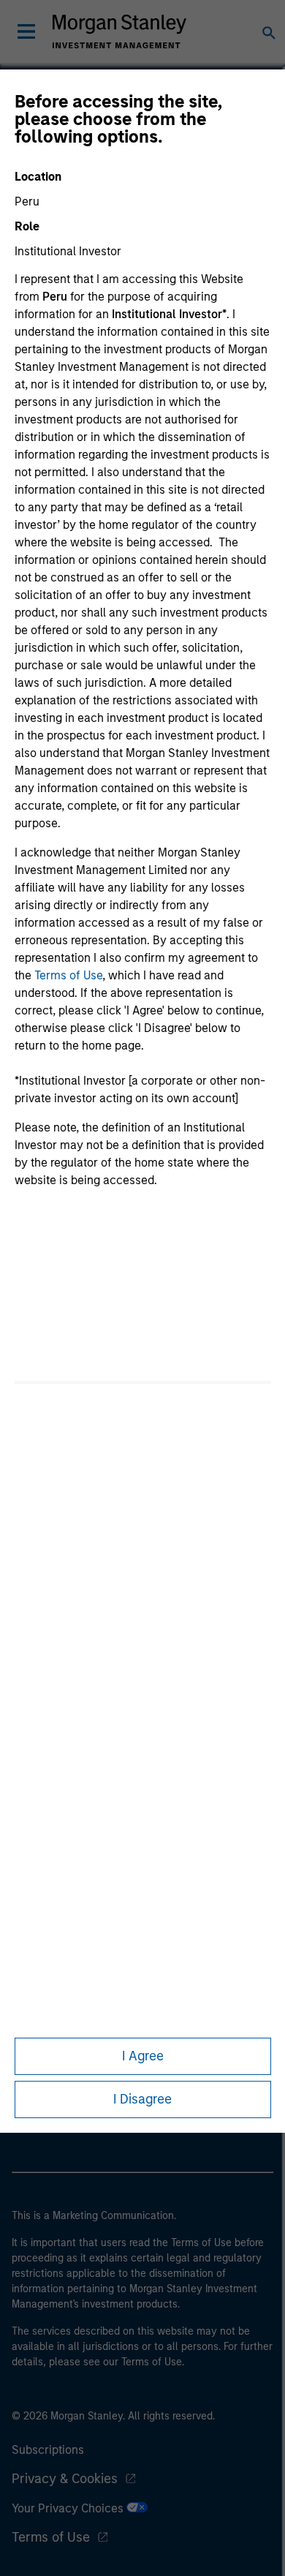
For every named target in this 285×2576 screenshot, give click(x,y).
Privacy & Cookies (65, 2479)
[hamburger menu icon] (26, 31)
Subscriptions (48, 2450)
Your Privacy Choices (69, 2508)
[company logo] (119, 31)
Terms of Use (68, 975)
